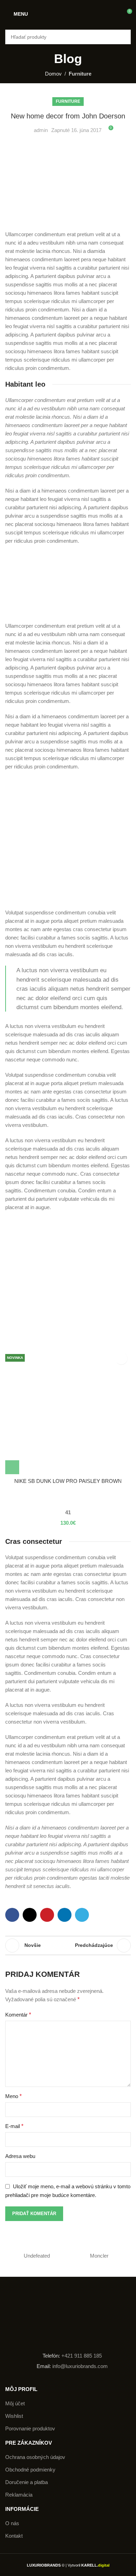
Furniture (80, 74)
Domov (53, 74)
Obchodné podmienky (30, 2470)
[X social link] (30, 1915)
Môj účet (15, 2403)
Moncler (99, 2256)
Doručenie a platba (27, 2482)
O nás (12, 2523)
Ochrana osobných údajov (35, 2457)
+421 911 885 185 (82, 2356)
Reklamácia (19, 2495)
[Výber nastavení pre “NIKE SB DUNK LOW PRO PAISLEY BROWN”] (12, 1467)
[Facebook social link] (12, 1915)
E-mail (14, 2126)
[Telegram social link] (82, 1915)
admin (41, 130)
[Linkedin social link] (65, 1915)
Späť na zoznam (62, 1945)
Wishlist (14, 2416)
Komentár (18, 2015)
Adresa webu (20, 2156)
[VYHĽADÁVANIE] (123, 37)
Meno (13, 2096)
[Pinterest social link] (47, 1915)
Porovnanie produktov (30, 2428)
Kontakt (14, 2536)
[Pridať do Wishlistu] (121, 1358)
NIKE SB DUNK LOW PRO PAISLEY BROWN (68, 1481)
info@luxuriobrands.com (79, 2366)
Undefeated (37, 2256)
